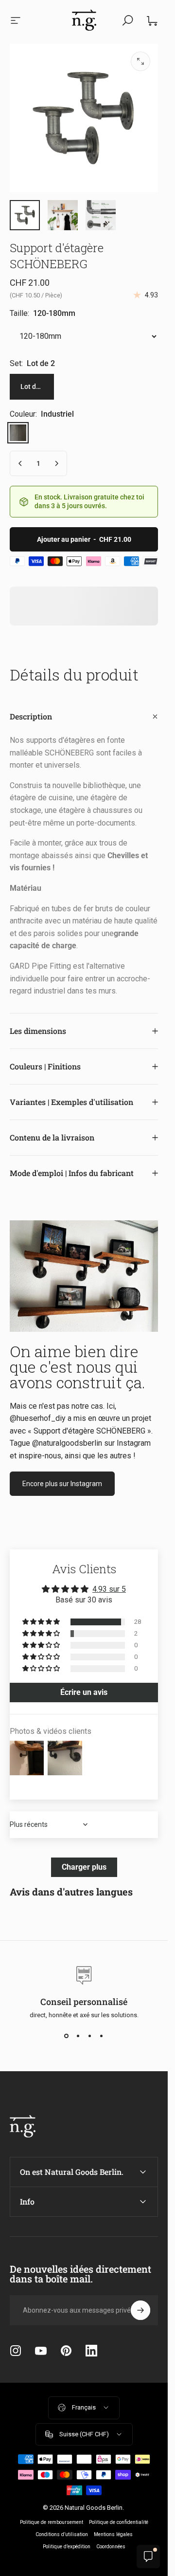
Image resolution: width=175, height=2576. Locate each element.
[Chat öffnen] (148, 2557)
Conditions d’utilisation (62, 2534)
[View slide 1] (67, 2036)
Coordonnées (111, 2547)
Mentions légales (113, 2534)
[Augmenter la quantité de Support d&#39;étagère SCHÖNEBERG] (56, 463)
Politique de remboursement (52, 2522)
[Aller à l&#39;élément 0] (25, 215)
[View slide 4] (102, 2036)
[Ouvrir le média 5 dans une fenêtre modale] (140, 61)
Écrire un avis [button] (84, 1692)
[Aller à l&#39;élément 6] (101, 215)
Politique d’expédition (67, 2547)
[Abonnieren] (140, 2310)
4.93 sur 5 (109, 1589)
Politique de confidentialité (119, 2522)
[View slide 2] (78, 2036)
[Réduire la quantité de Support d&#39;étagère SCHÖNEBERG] (20, 463)
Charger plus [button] (84, 1867)
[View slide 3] (90, 2036)
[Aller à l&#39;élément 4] (63, 215)
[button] (42, 1622)
